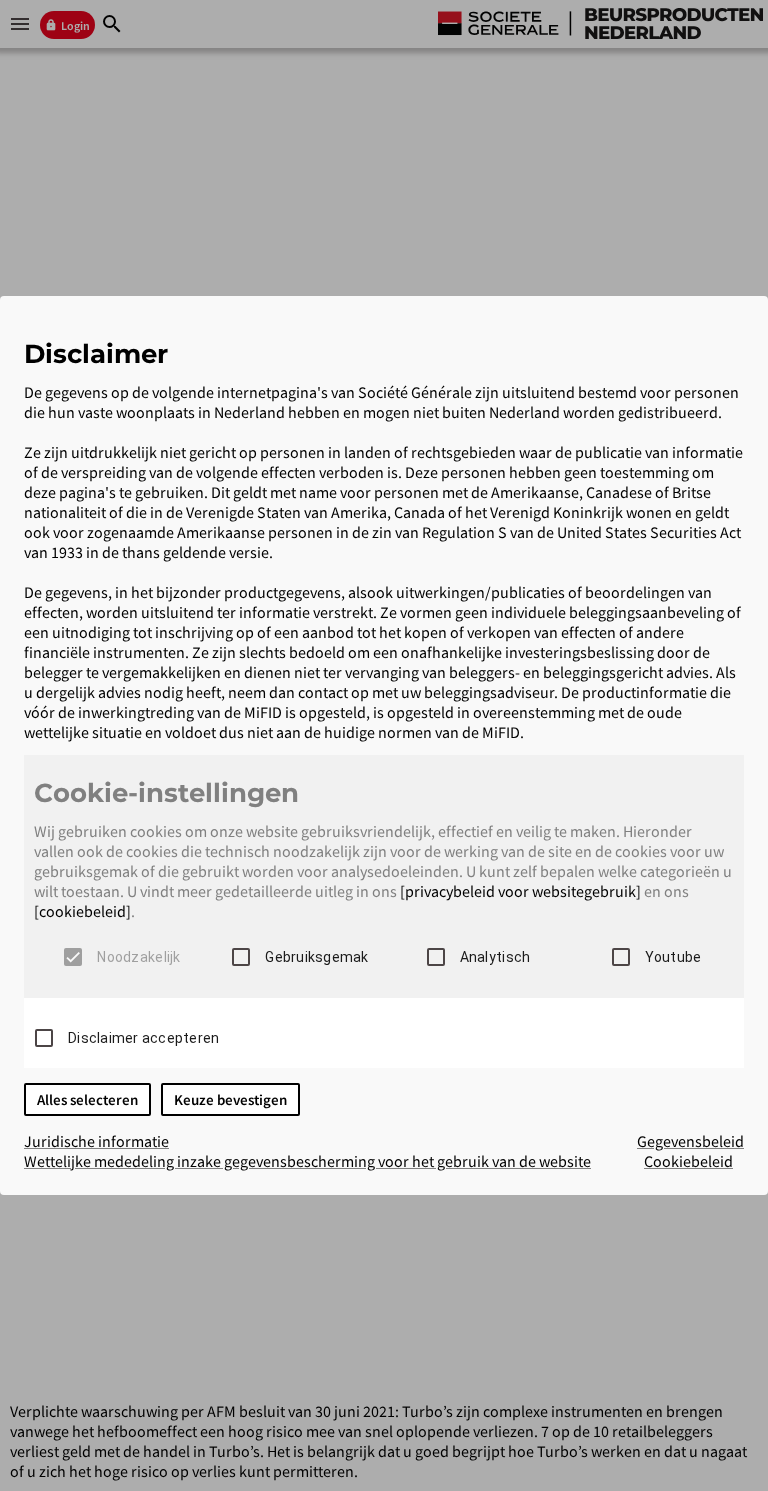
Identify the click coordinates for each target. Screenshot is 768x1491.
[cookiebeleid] (82, 911)
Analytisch (495, 957)
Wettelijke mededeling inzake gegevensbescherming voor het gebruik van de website (307, 1161)
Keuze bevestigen (230, 1099)
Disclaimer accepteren (143, 1038)
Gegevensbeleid (690, 1141)
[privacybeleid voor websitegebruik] (520, 891)
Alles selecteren (87, 1099)
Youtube (673, 957)
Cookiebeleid (688, 1161)
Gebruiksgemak (316, 957)
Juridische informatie (96, 1141)
